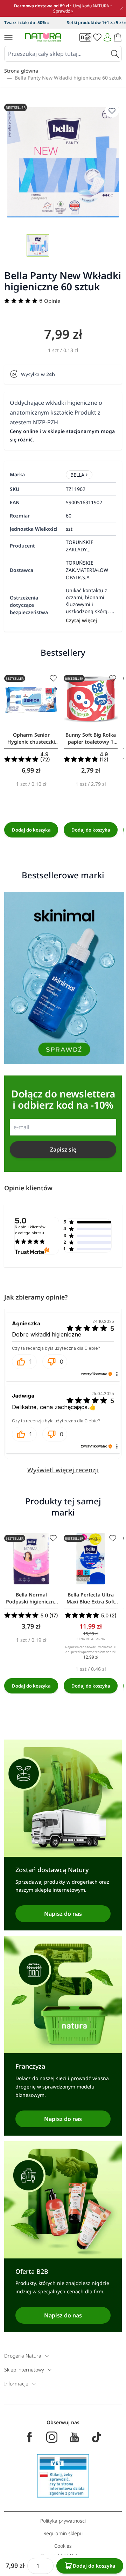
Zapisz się (63, 1149)
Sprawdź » (63, 11)
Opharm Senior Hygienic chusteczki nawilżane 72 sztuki (31, 738)
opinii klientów (30, 1230)
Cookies (63, 2546)
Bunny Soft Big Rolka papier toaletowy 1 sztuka (91, 738)
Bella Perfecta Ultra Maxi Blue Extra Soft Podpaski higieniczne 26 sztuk (91, 1598)
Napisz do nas (63, 1914)
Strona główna (21, 71)
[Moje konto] (107, 37)
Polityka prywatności (63, 2521)
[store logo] (43, 37)
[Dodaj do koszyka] (31, 830)
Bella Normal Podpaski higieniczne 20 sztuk (31, 1598)
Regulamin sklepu (63, 2533)
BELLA (77, 475)
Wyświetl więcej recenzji (63, 1470)
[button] (24, 1362)
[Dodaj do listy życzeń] (53, 678)
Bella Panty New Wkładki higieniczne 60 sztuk (68, 78)
